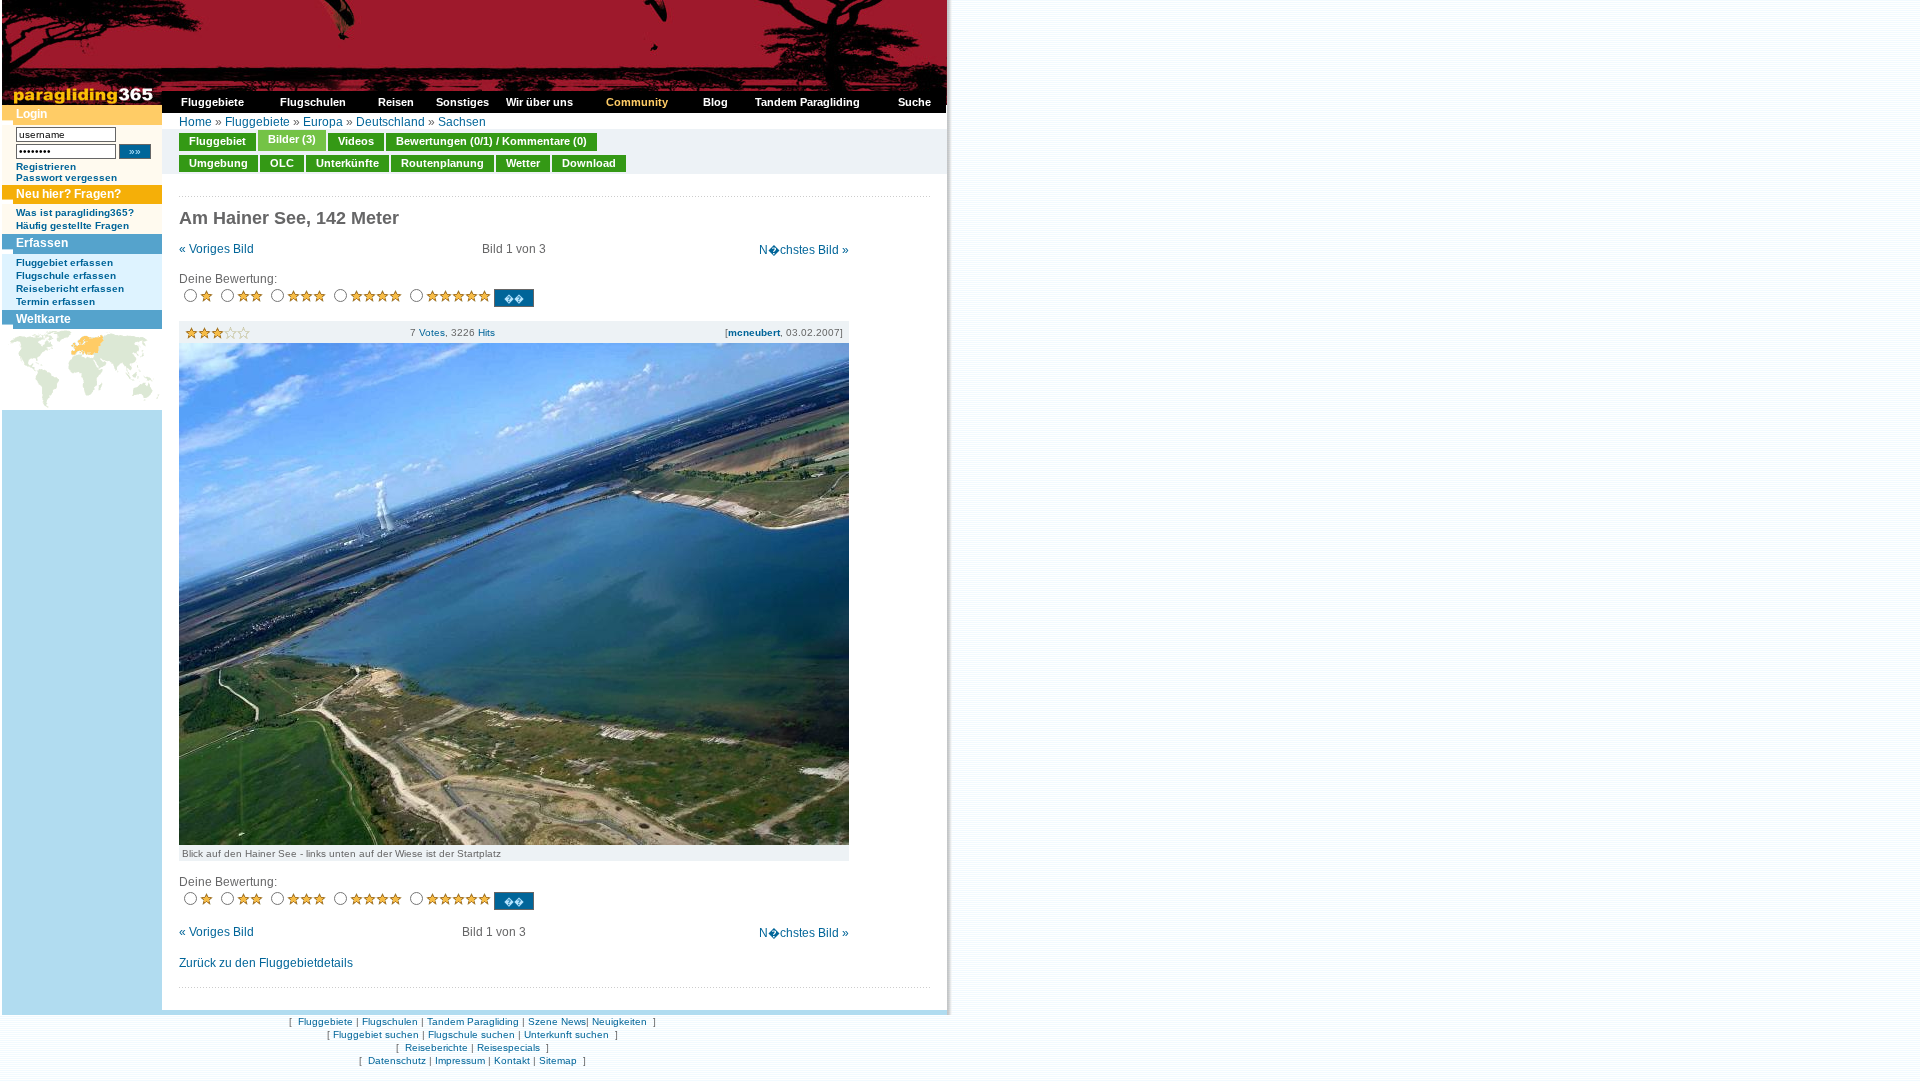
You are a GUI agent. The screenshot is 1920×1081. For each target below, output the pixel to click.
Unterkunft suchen (566, 1034)
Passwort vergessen (66, 177)
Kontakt (512, 1060)
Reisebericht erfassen (70, 288)
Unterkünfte (347, 163)
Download (589, 163)
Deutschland (390, 122)
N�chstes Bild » (804, 250)
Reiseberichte (436, 1047)
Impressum (460, 1060)
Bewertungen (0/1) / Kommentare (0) (491, 141)
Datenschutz (397, 1060)
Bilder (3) (292, 139)
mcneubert (754, 332)
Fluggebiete (257, 122)
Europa (323, 122)
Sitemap (558, 1060)
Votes (432, 332)
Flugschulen (390, 1021)
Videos (356, 141)
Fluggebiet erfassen (64, 262)
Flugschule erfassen (66, 275)
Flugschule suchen (471, 1034)
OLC (282, 163)
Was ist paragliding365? (75, 212)
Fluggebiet (217, 141)
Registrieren (46, 166)
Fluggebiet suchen (376, 1034)
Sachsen (462, 122)
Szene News (557, 1021)
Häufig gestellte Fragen (72, 225)
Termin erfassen (55, 301)
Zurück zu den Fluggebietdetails (266, 963)
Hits (486, 332)
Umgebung (218, 163)
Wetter (523, 163)
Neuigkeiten (619, 1021)
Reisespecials (508, 1047)
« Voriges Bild (216, 249)
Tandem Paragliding (473, 1021)
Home (195, 122)
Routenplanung (442, 163)
